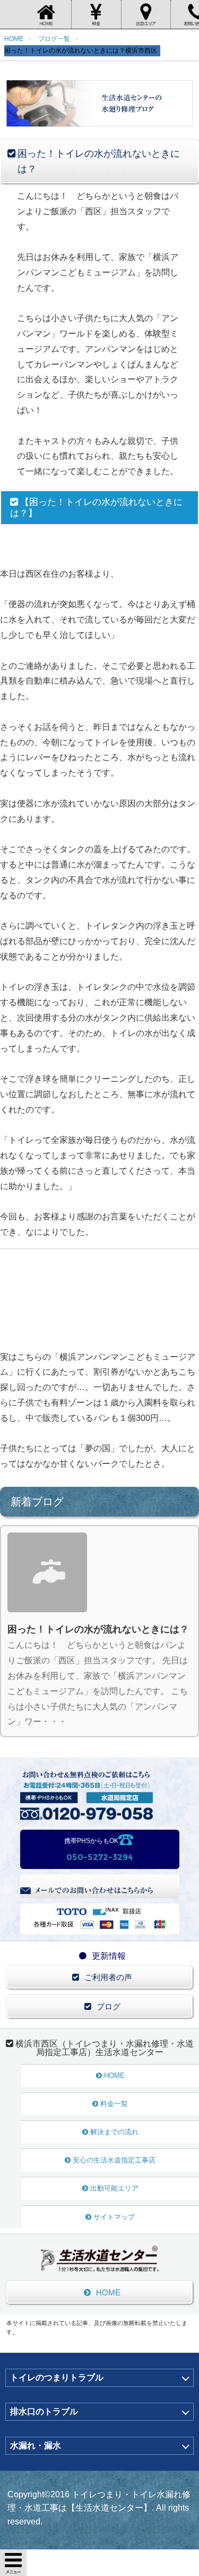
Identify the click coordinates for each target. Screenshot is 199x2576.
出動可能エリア (114, 2188)
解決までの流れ (114, 2132)
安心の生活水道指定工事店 (114, 2160)
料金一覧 (114, 2104)
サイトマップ (114, 2217)
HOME (114, 2076)
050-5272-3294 (99, 1857)
